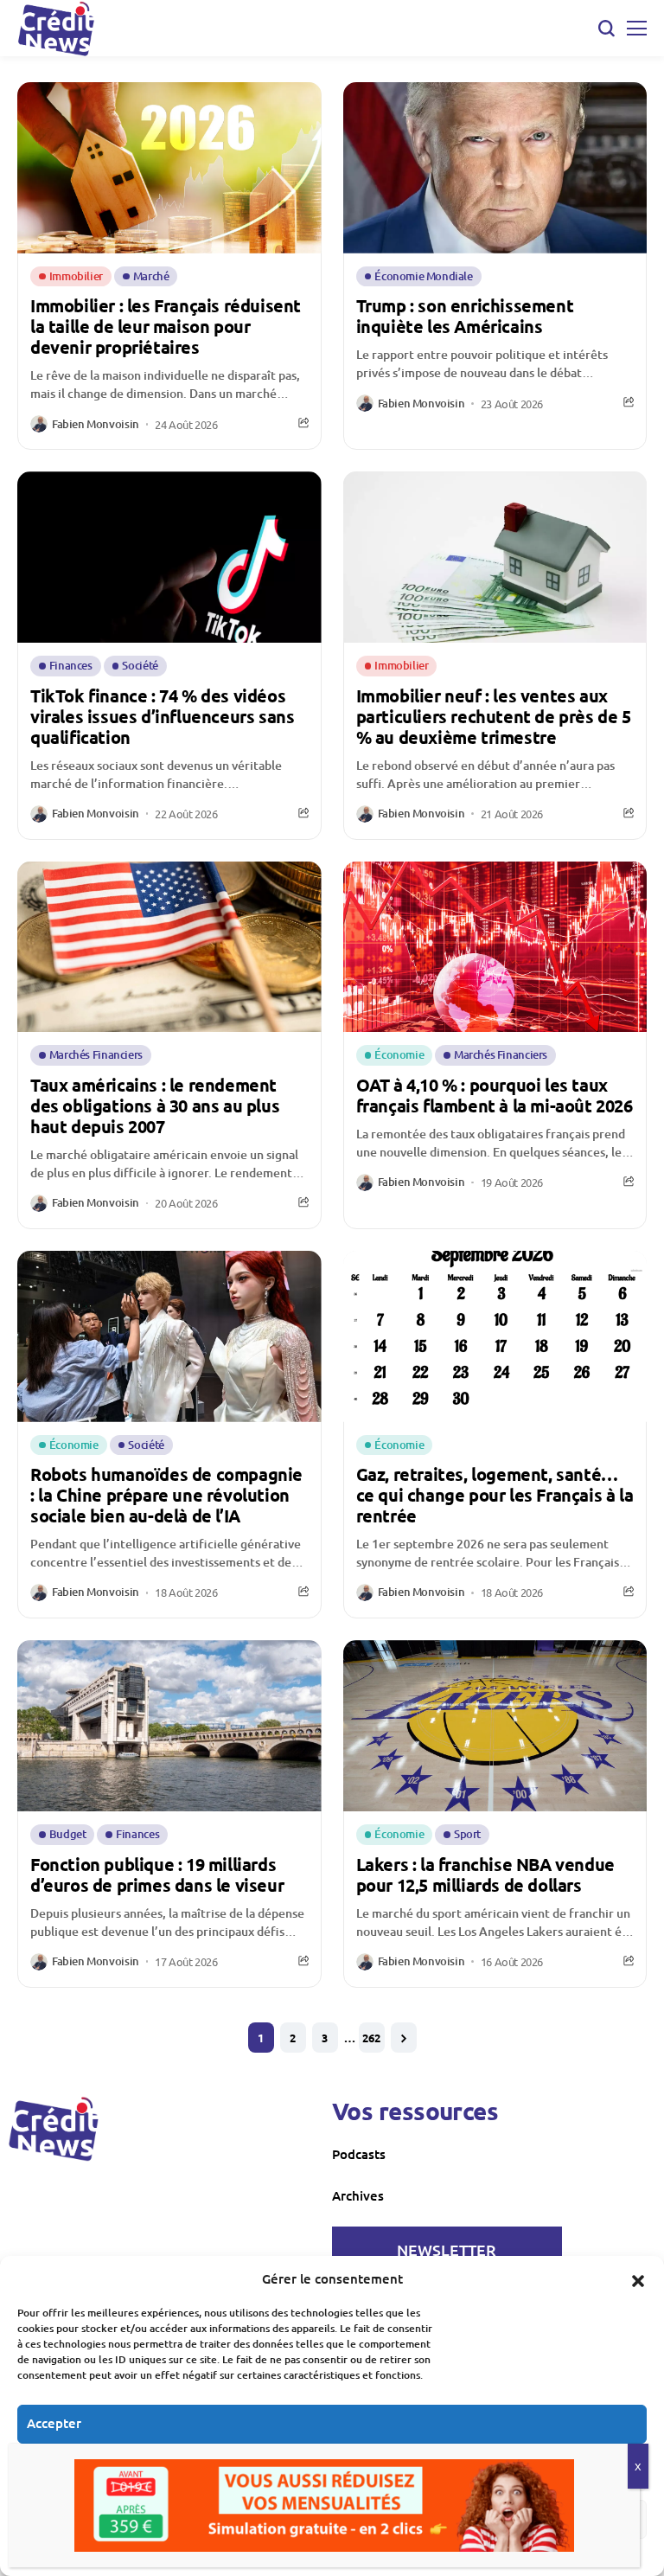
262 (371, 2038)
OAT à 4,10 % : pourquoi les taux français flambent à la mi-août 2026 (495, 1095)
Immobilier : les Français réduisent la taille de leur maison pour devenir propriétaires (166, 326)
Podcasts (359, 2154)
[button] (638, 2278)
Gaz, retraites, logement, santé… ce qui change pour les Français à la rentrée (495, 1495)
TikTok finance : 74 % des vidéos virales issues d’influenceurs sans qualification (162, 716)
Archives (358, 2195)
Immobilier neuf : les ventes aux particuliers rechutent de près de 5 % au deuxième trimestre (494, 716)
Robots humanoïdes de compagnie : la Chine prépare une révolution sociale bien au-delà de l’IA (166, 1495)
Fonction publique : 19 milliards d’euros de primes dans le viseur (157, 1874)
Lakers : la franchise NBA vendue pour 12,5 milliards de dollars (485, 1874)
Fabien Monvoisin (96, 425)
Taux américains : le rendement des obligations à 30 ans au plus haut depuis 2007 (155, 1105)
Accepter (54, 2423)
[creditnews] (54, 2129)
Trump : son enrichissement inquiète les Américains (465, 316)
